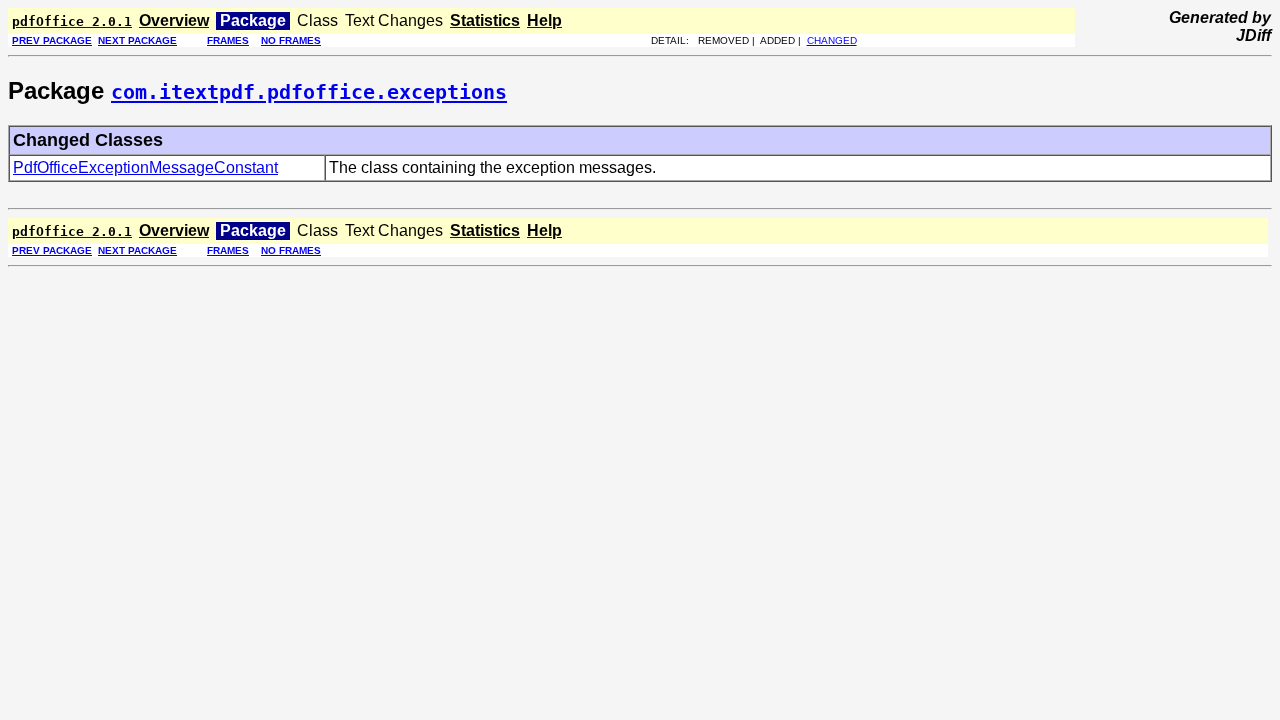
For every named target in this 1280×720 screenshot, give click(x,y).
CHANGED (832, 40)
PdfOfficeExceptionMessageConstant (145, 167)
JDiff (1253, 35)
